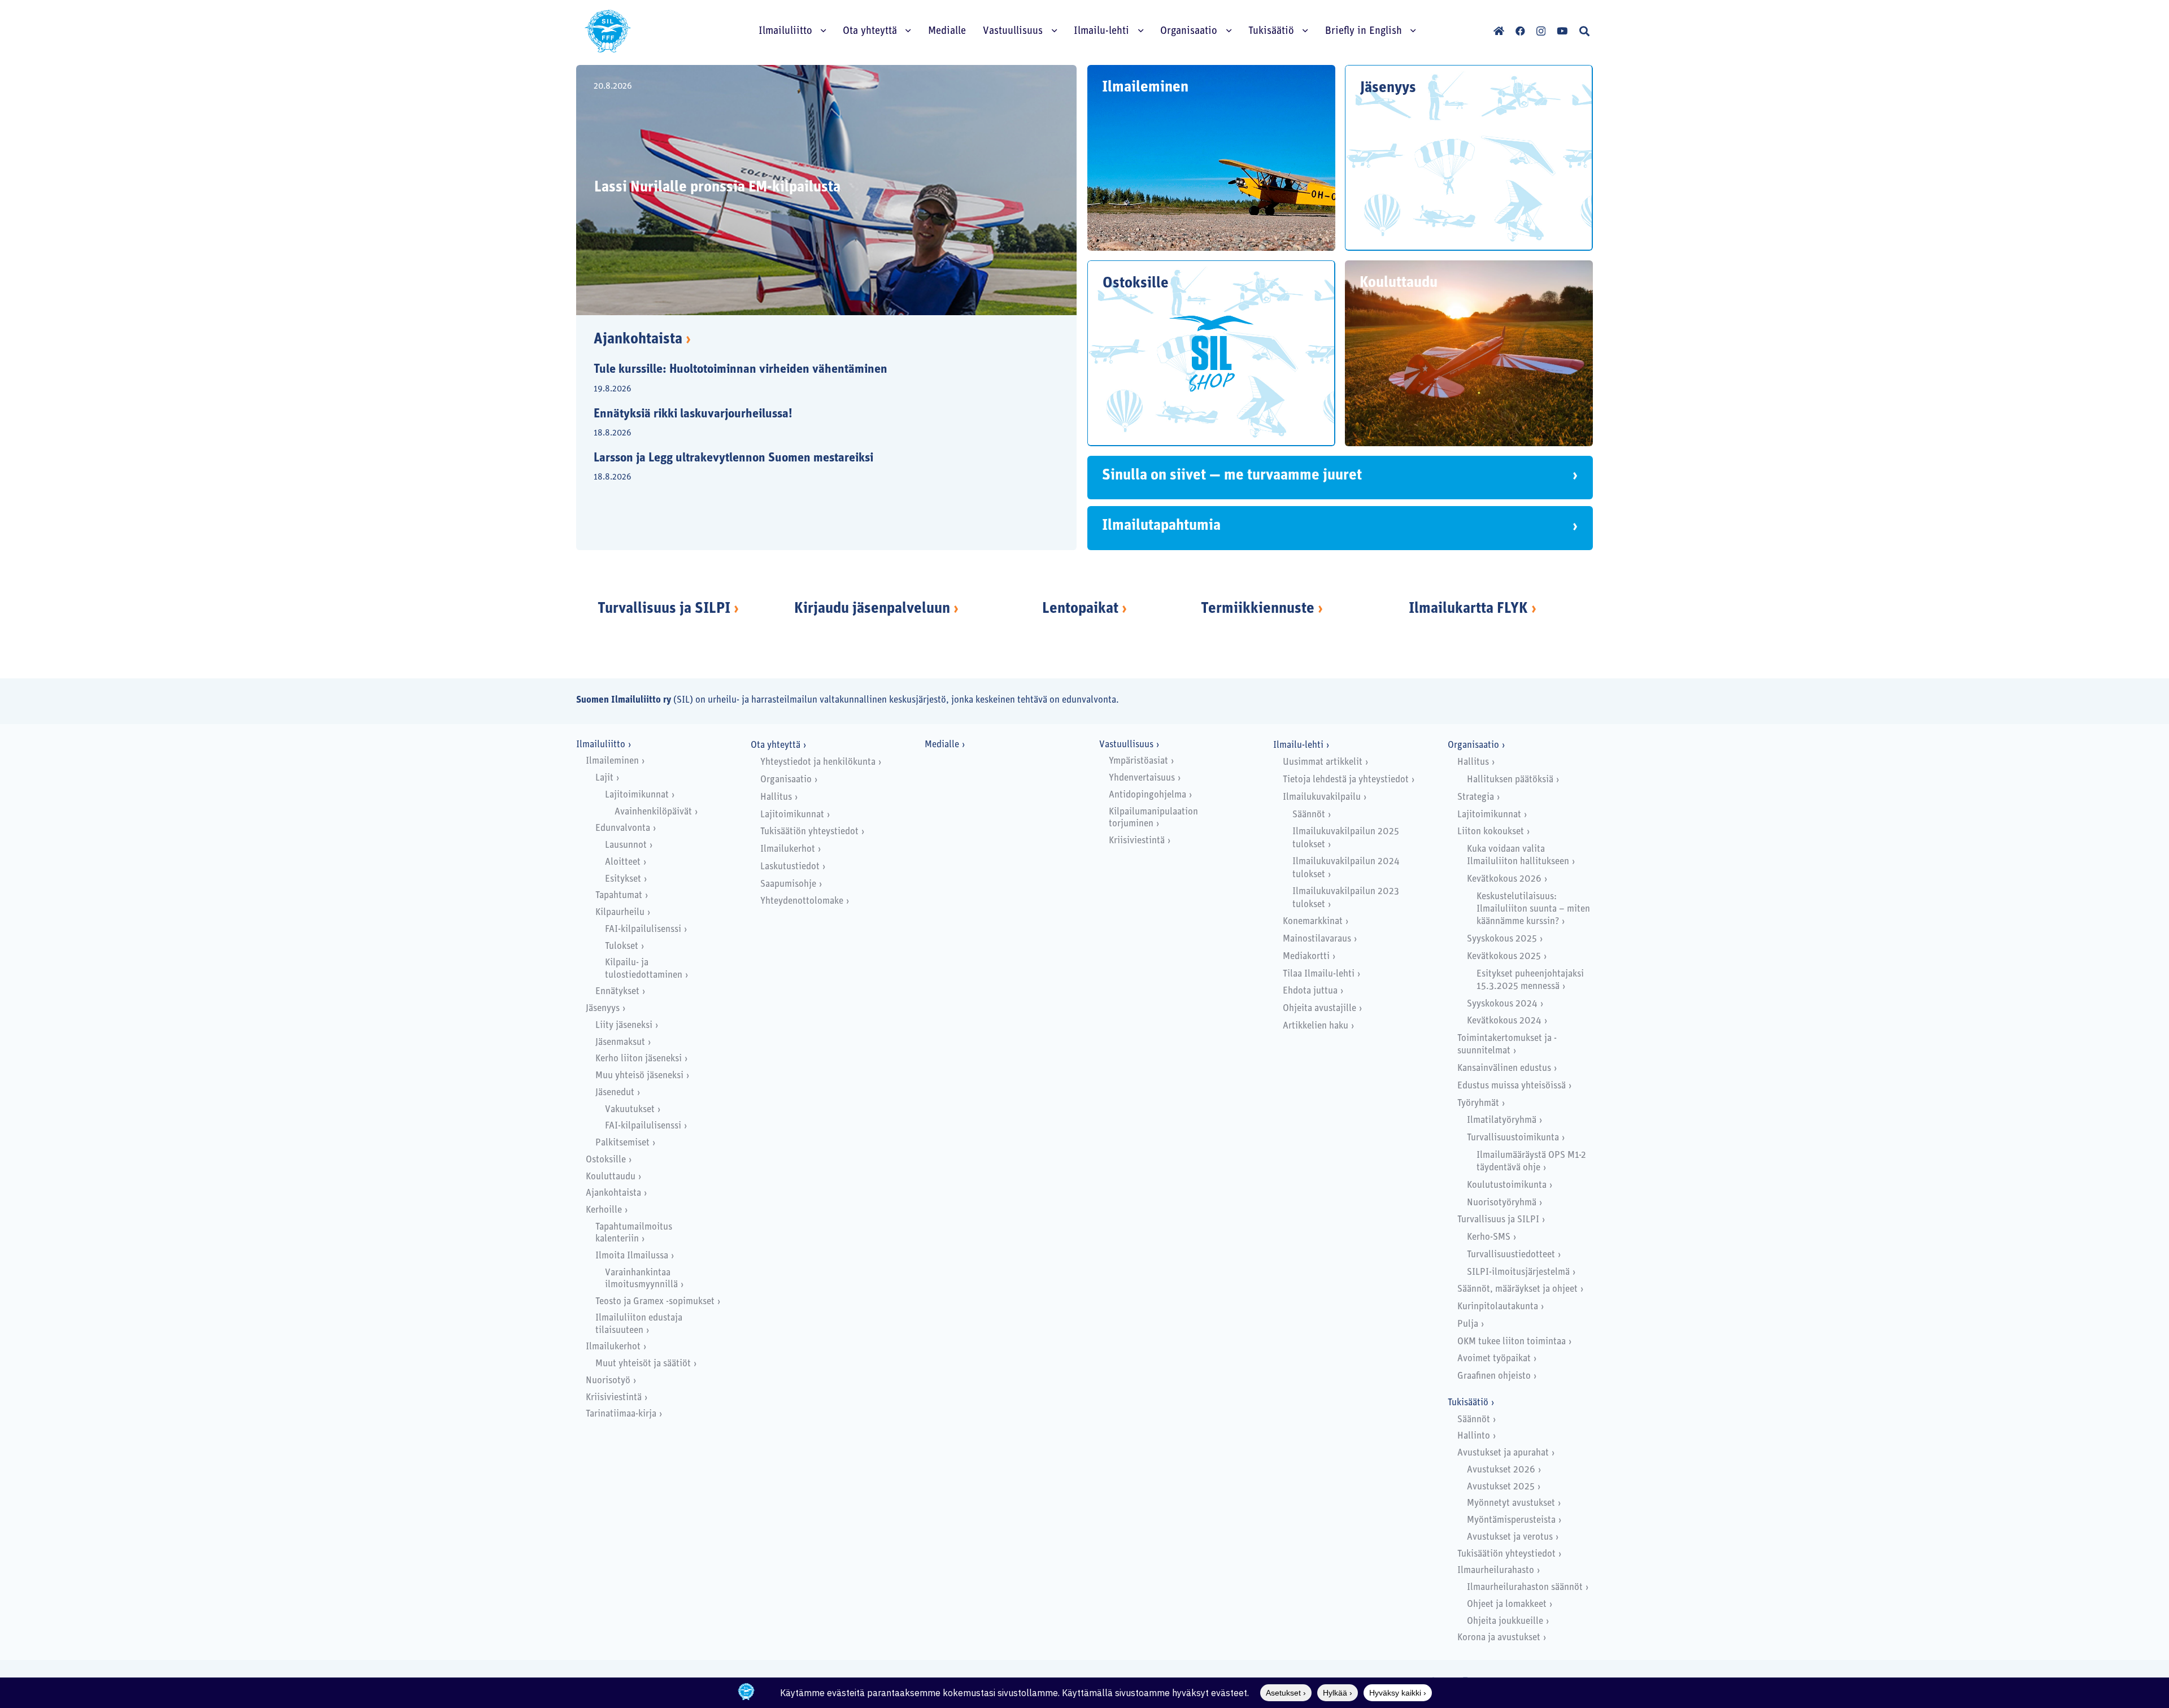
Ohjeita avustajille (1319, 1008)
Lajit (604, 778)
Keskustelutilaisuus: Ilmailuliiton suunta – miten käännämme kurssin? (1533, 909)
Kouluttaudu (611, 1177)
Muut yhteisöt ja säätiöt (643, 1364)
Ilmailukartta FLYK (1468, 609)
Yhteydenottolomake (802, 901)
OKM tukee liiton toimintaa (1512, 1342)
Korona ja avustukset (1499, 1638)
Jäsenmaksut (620, 1042)
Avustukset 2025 (1501, 1487)
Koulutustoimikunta (1507, 1185)
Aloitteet (623, 862)
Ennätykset (617, 992)
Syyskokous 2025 (1502, 939)
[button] (1584, 31)
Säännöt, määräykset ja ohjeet (1517, 1289)
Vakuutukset (630, 1110)
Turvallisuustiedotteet (1511, 1255)
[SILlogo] (608, 31)
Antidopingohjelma (1147, 795)
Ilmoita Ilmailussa (632, 1256)
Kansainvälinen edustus (1504, 1068)
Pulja (1468, 1324)
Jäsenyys (603, 1008)
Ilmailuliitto (601, 745)
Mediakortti (1306, 957)
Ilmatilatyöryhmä (1502, 1120)
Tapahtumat (619, 896)
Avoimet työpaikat (1494, 1359)
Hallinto (1474, 1436)
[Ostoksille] (1211, 353)
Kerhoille (604, 1210)
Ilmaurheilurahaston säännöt (1525, 1587)
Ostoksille (606, 1160)
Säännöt (1309, 815)
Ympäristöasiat (1138, 761)
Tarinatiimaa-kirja (621, 1414)
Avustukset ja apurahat (1503, 1453)
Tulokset (622, 946)
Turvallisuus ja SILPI (664, 609)
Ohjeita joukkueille (1505, 1621)
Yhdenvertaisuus (1142, 778)
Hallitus (776, 797)
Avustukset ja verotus (1510, 1537)
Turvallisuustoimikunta (1513, 1138)
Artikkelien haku (1316, 1026)
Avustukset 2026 (1501, 1470)
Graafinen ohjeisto (1494, 1376)
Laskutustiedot (790, 867)
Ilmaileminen (612, 761)
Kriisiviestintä (614, 1398)
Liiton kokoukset (1491, 832)
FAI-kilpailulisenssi (643, 929)
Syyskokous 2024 (1502, 1004)
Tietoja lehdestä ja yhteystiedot (1346, 780)
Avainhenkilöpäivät (653, 812)
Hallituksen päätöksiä (1510, 780)
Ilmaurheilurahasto (1496, 1570)
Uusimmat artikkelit (1323, 762)
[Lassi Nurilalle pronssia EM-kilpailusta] (826, 190)
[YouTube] (1562, 31)
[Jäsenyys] (1469, 158)
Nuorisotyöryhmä (1502, 1203)
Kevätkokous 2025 (1504, 957)
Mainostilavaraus (1317, 939)
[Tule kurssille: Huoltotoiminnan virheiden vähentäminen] (817, 380)
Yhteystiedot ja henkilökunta (818, 762)
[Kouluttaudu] (1469, 353)
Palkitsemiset (622, 1143)
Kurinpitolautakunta (1498, 1307)
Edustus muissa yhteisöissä (1512, 1086)
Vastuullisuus (1126, 745)
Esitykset (623, 879)
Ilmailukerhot (613, 1347)
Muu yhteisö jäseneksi (639, 1076)
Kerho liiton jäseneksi (639, 1059)
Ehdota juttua (1310, 991)
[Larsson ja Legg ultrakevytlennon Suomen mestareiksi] (817, 468)
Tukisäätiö (1468, 1403)
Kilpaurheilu (620, 912)
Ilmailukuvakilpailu (1322, 797)
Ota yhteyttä (776, 745)
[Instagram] (1541, 31)
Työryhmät (1478, 1103)
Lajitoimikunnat (637, 795)
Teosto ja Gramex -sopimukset (655, 1302)
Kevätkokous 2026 (1504, 879)
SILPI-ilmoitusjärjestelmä (1518, 1272)
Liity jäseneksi (624, 1025)
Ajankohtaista (642, 340)
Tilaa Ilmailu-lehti (1319, 974)
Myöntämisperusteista (1511, 1520)
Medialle (942, 745)
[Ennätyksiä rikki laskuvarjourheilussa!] (817, 424)
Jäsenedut (615, 1093)
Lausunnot (626, 845)
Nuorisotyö (608, 1381)
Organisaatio (786, 780)
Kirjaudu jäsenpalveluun (872, 609)
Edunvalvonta (623, 828)
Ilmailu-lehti (1298, 745)
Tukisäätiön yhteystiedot (809, 832)
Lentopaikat (1080, 609)
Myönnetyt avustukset (1511, 1503)
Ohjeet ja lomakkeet (1507, 1604)
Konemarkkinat (1313, 921)
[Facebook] (1520, 31)
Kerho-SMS (1489, 1237)
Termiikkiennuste (1258, 609)
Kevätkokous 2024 (1504, 1021)
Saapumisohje (788, 884)
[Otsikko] (1499, 31)
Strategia (1476, 797)
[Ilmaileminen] (1211, 158)
